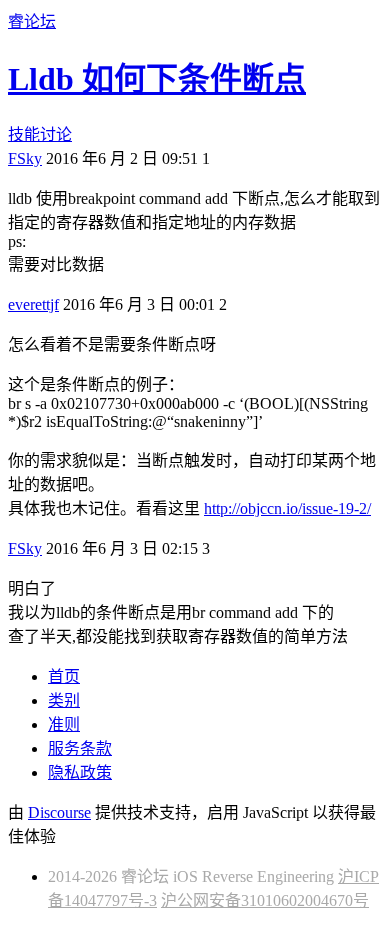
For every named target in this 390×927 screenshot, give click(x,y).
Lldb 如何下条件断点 (157, 79)
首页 (64, 676)
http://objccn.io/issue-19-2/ (287, 508)
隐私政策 (80, 772)
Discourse (59, 812)
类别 (64, 700)
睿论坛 (32, 21)
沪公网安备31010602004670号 (265, 900)
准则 (64, 724)
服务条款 (80, 748)
